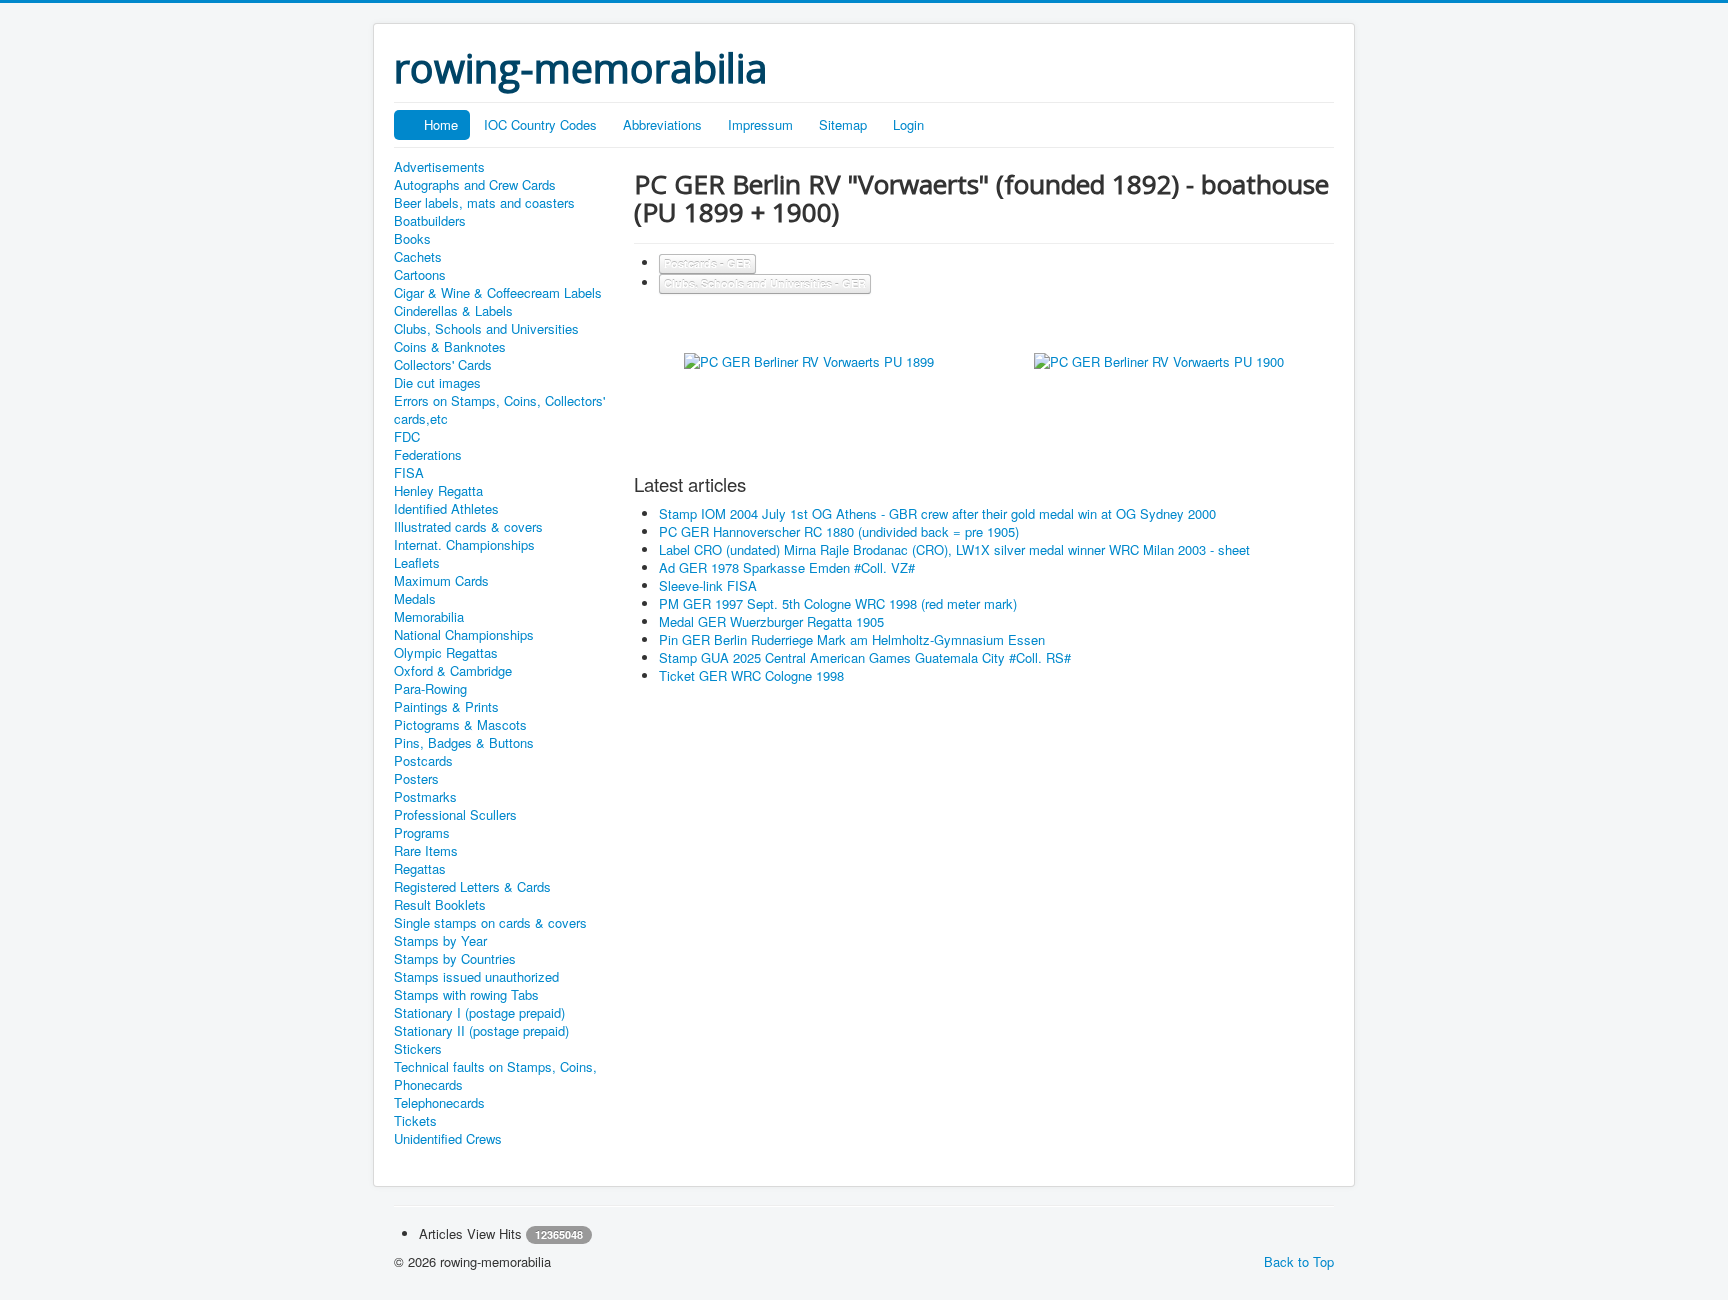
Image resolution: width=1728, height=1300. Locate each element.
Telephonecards (439, 1103)
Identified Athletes (446, 509)
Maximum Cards (441, 581)
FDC (407, 437)
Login (908, 124)
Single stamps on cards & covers (490, 923)
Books (412, 239)
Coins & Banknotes (450, 347)
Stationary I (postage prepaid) (479, 1013)
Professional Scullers (455, 815)
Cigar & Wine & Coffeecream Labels (498, 293)
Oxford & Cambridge (453, 671)
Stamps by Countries (455, 959)
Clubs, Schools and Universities (486, 329)
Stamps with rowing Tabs (466, 995)
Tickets (415, 1121)
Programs (422, 833)
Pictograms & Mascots (460, 725)
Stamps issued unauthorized (476, 977)
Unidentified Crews (448, 1139)
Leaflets (417, 563)
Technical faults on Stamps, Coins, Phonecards (495, 1076)
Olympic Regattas (446, 653)
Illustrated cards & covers (468, 527)
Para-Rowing (430, 689)
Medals (415, 599)
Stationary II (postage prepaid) (481, 1031)
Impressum (760, 124)
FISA (409, 473)
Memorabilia (429, 617)
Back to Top (1299, 1261)
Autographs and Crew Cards (475, 185)
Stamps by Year (440, 941)
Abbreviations (662, 124)
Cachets (418, 257)
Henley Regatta (438, 491)
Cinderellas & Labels (453, 311)
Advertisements (439, 167)
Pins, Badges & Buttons (464, 743)
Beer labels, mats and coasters (484, 203)
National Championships (464, 635)
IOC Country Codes (540, 124)
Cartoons (420, 275)
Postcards (423, 761)
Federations (428, 455)
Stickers (418, 1049)
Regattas (420, 869)
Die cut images (437, 383)
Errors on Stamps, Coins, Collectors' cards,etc (499, 410)
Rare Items (426, 851)
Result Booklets (440, 905)
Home (441, 124)
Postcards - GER (707, 263)
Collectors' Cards (443, 365)
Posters (416, 779)
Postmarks (425, 797)
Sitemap (843, 124)
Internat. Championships (464, 545)
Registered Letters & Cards (472, 887)
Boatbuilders (430, 221)
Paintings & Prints (446, 707)
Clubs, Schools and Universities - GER (765, 283)
